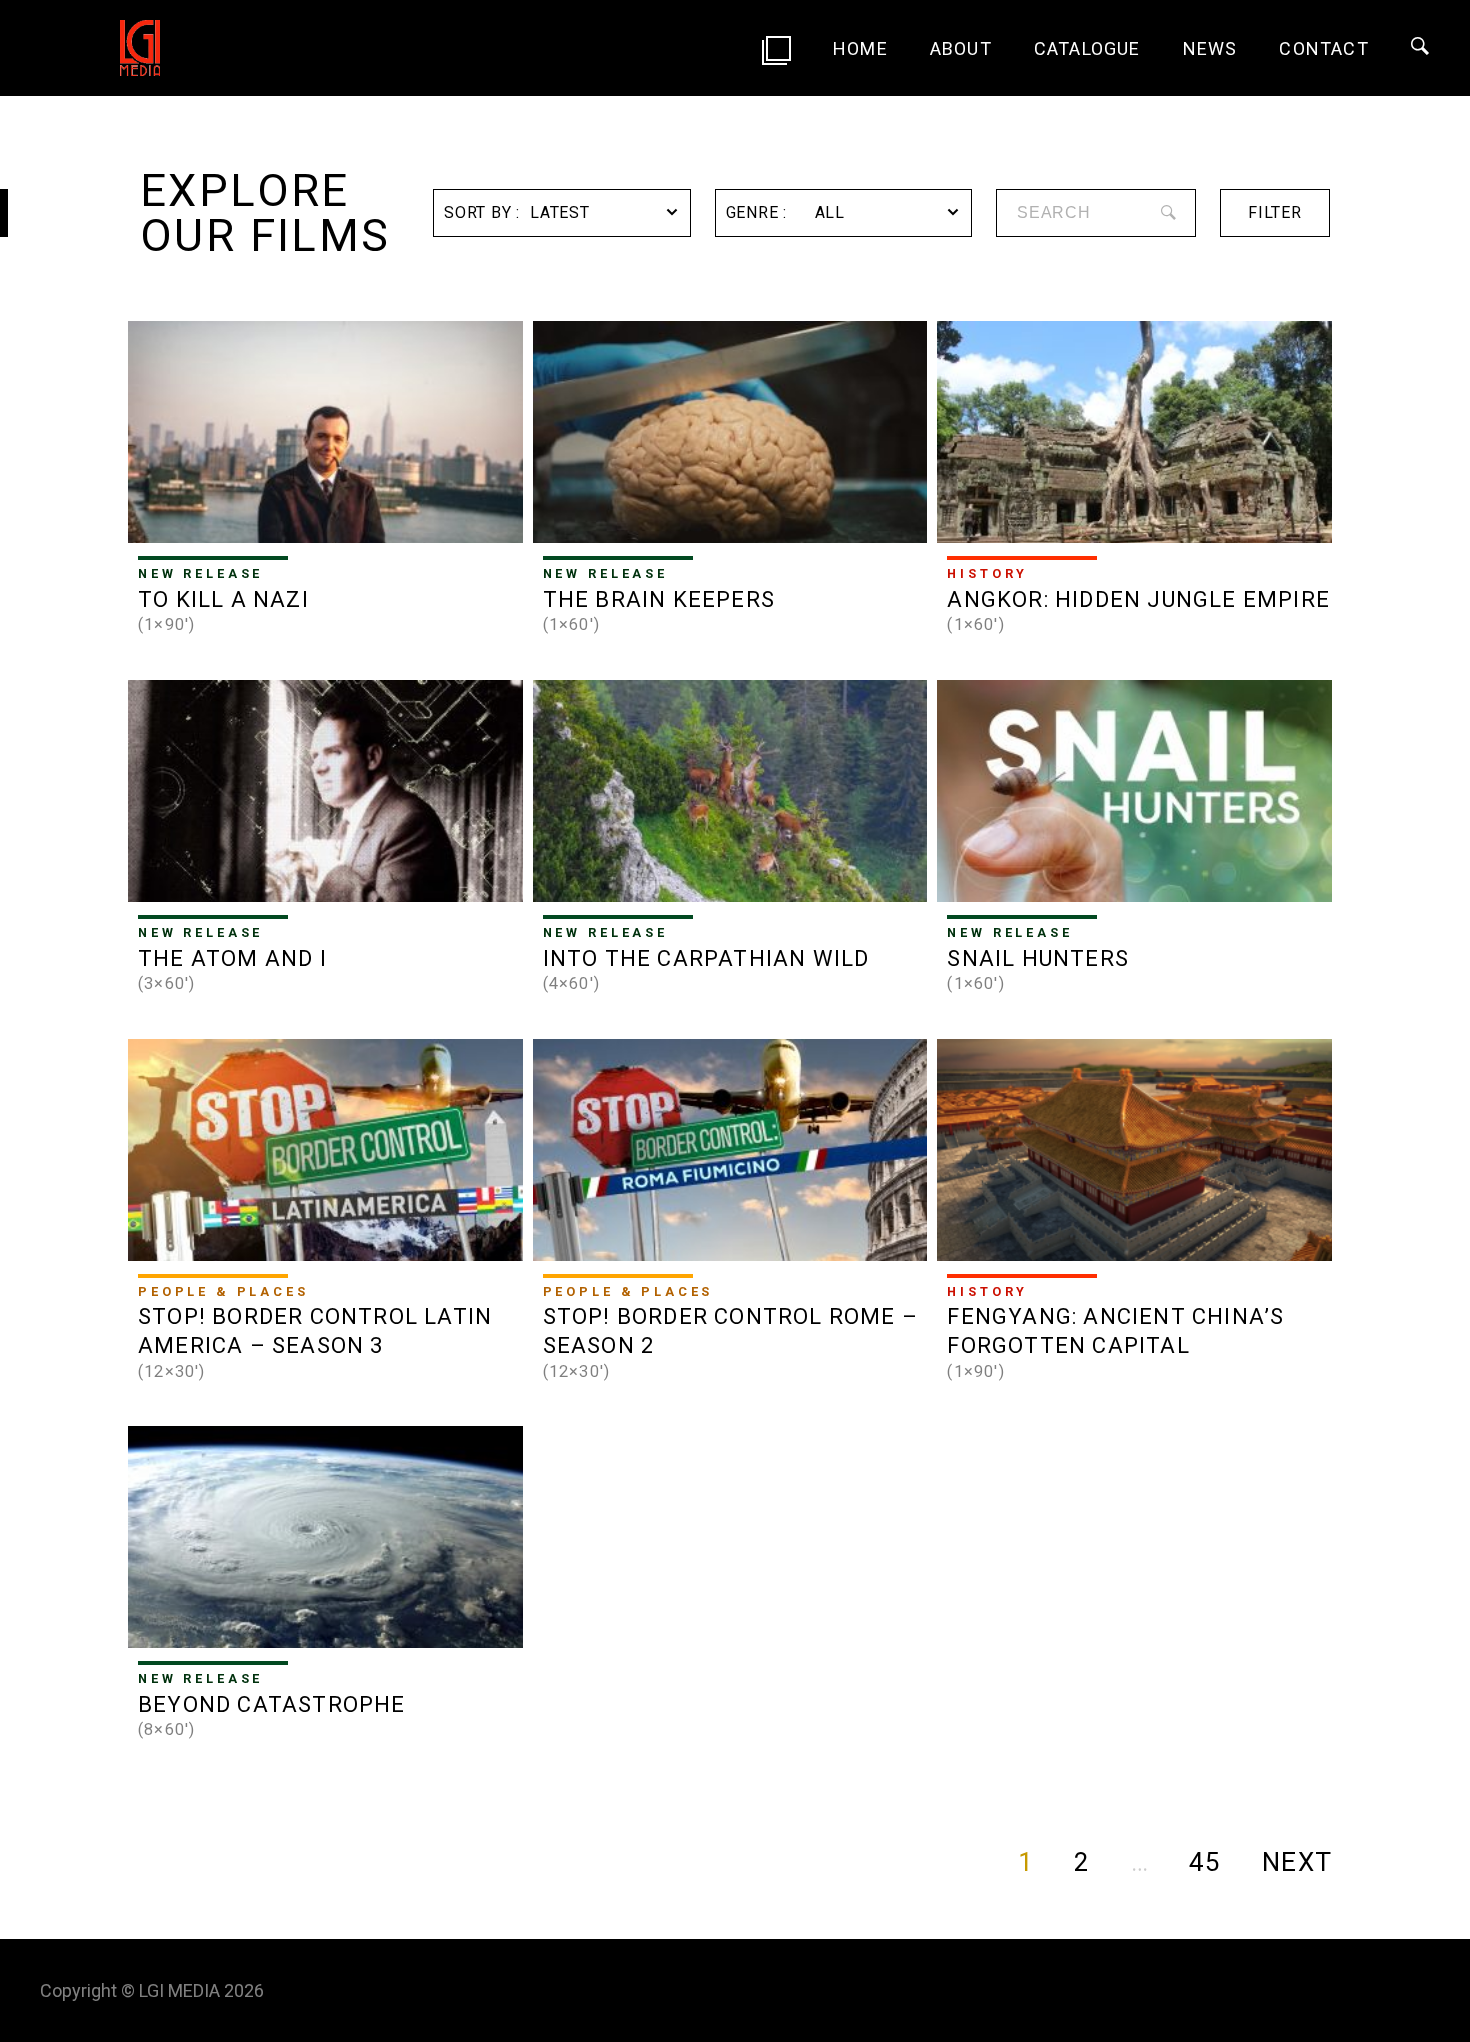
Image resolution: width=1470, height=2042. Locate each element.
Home (860, 48)
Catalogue (1087, 48)
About (961, 48)
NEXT (1297, 1862)
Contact (1323, 48)
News (1210, 48)
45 (1205, 1862)
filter (1275, 212)
